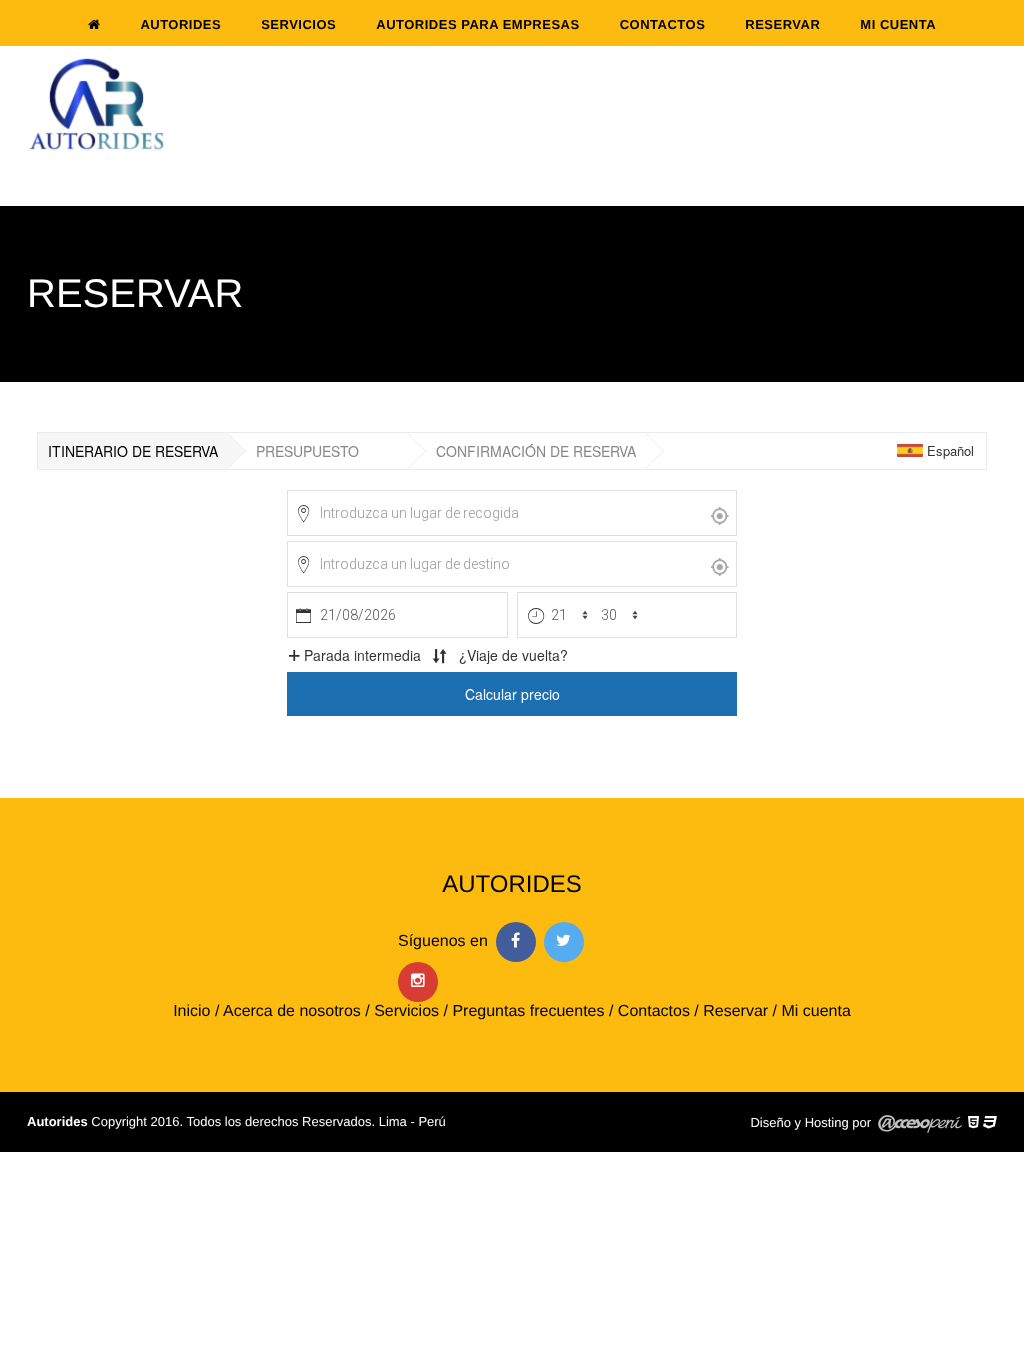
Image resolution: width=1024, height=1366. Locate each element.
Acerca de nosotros (292, 1011)
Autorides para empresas (477, 24)
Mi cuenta (898, 24)
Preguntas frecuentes (528, 1011)
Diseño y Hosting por (810, 1122)
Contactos (663, 24)
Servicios (298, 24)
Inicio (191, 1011)
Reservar (782, 24)
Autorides (180, 24)
